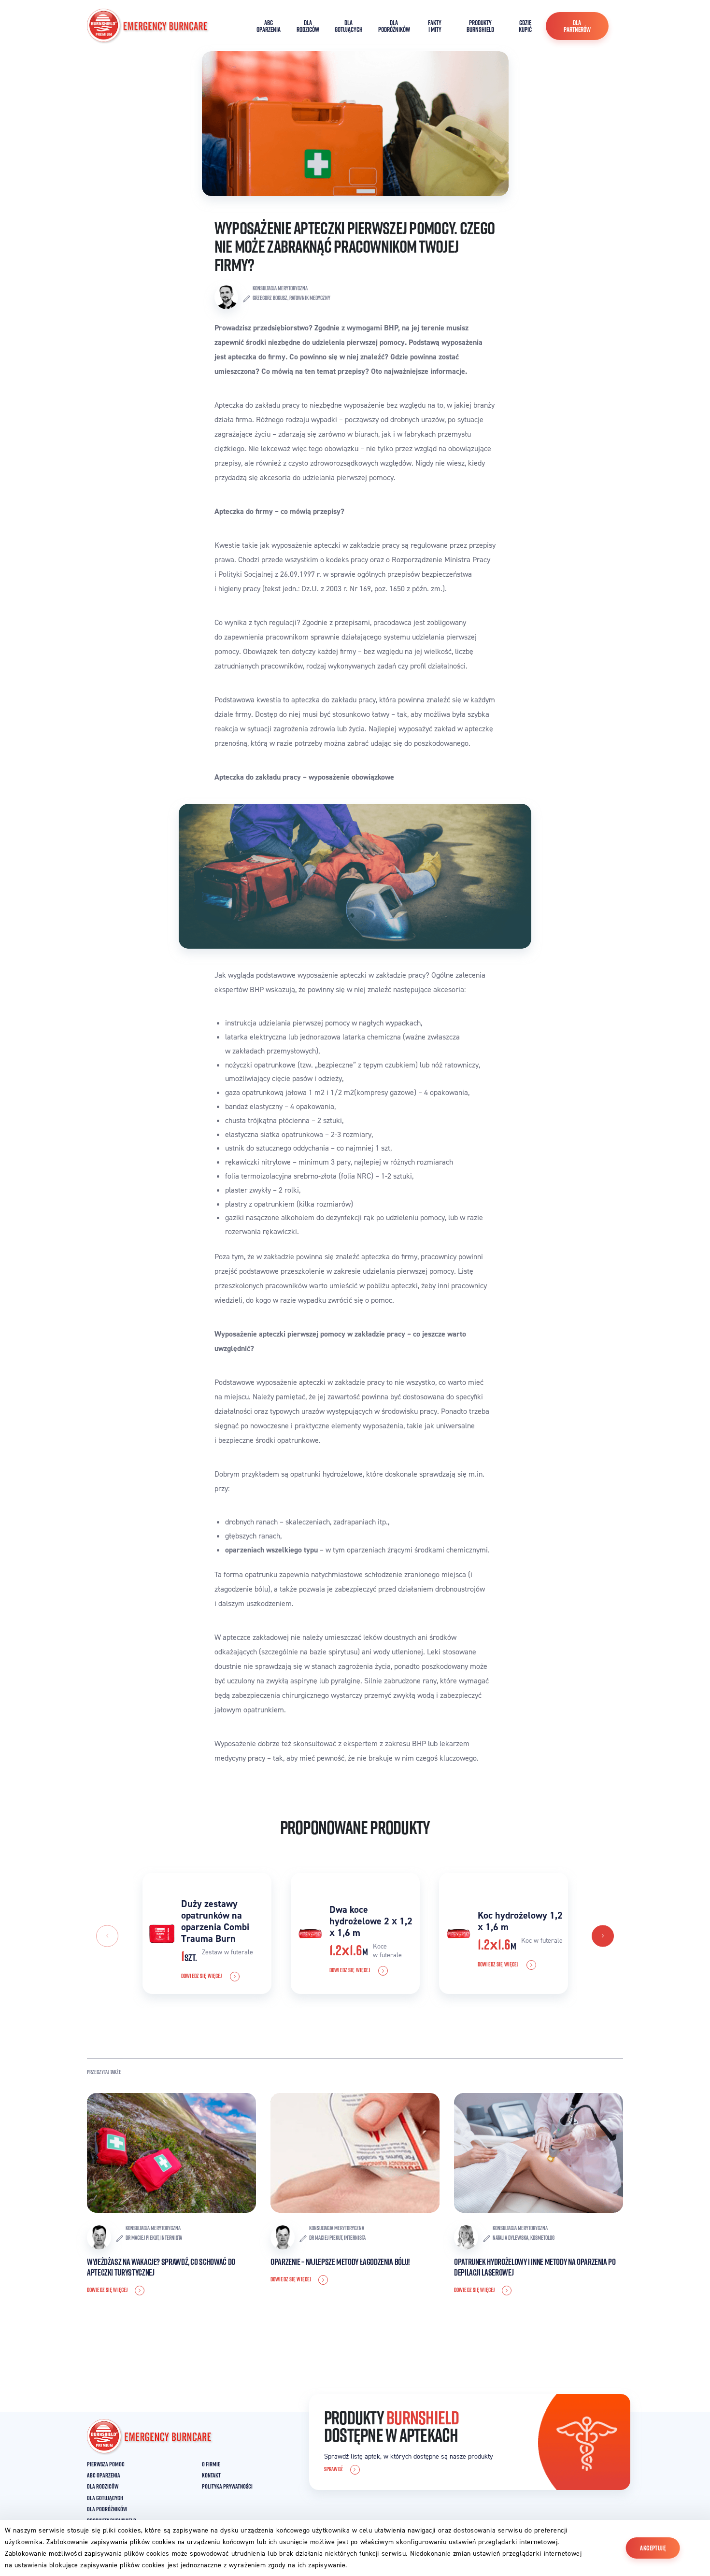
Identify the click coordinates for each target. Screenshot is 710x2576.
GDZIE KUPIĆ (525, 26)
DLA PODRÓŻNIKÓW (394, 26)
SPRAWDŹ (334, 2469)
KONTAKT (211, 2475)
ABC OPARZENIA (269, 26)
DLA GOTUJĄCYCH (349, 26)
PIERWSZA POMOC (106, 2464)
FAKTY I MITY (435, 26)
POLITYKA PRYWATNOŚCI (227, 2486)
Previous (107, 1936)
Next (603, 1936)
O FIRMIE (211, 2464)
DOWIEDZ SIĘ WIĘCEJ (202, 1976)
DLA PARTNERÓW (577, 26)
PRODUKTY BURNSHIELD (480, 26)
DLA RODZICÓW (308, 26)
